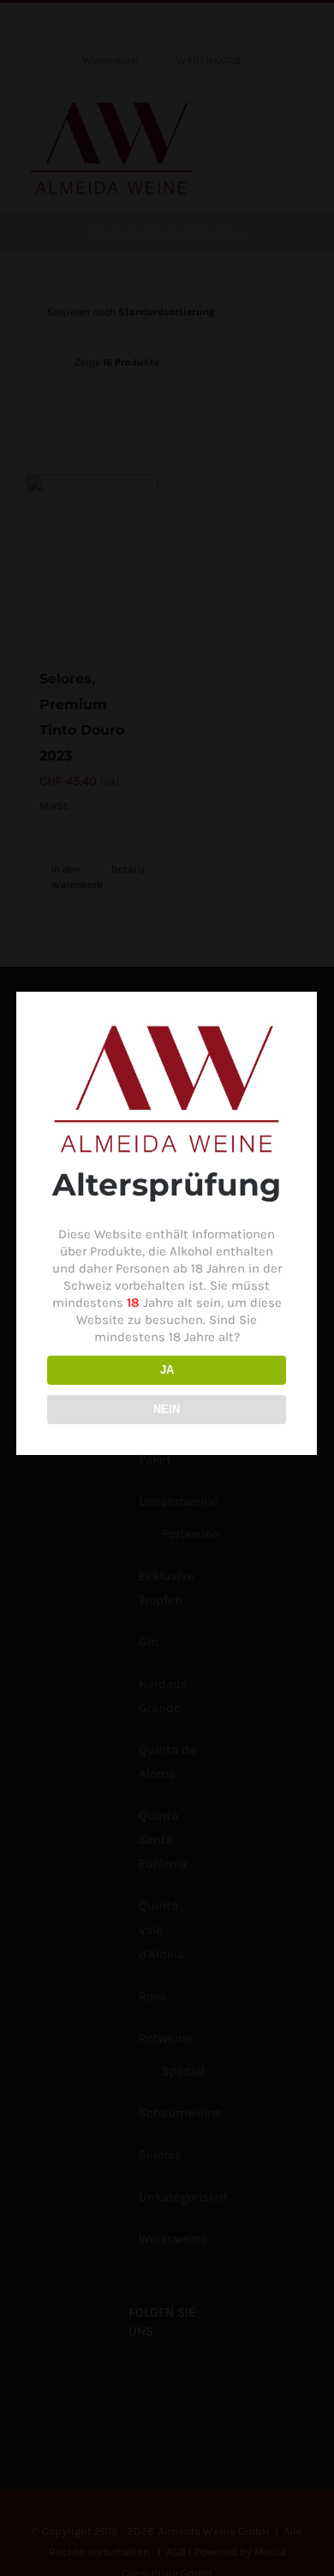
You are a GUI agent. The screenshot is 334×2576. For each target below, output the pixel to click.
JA (167, 1370)
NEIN (167, 1409)
